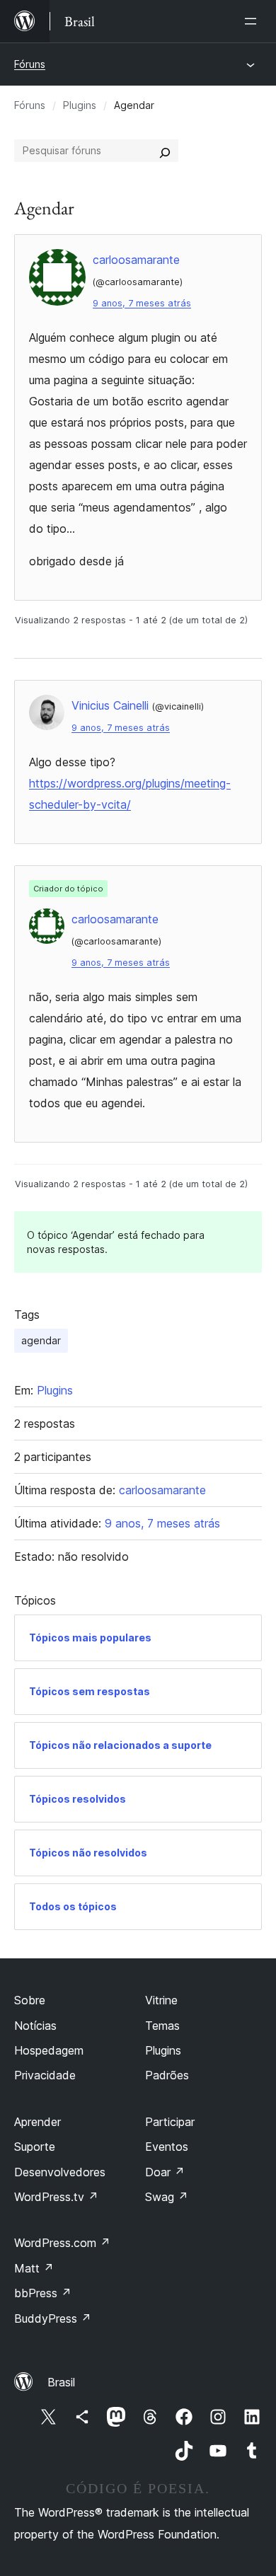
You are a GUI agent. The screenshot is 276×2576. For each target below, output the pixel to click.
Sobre (30, 2000)
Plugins (80, 105)
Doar (165, 2172)
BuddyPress (53, 2318)
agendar (41, 1340)
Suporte (35, 2147)
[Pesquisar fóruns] (165, 151)
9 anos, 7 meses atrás (142, 303)
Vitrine (161, 2000)
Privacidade (45, 2075)
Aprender (38, 2122)
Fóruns (30, 64)
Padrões (167, 2075)
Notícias (35, 2026)
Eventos (167, 2147)
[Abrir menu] (253, 21)
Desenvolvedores (60, 2172)
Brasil (61, 2382)
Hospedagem (49, 2050)
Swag (167, 2197)
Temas (162, 2026)
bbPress (43, 2293)
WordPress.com (62, 2243)
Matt (34, 2268)
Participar (170, 2122)
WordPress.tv (56, 2197)
